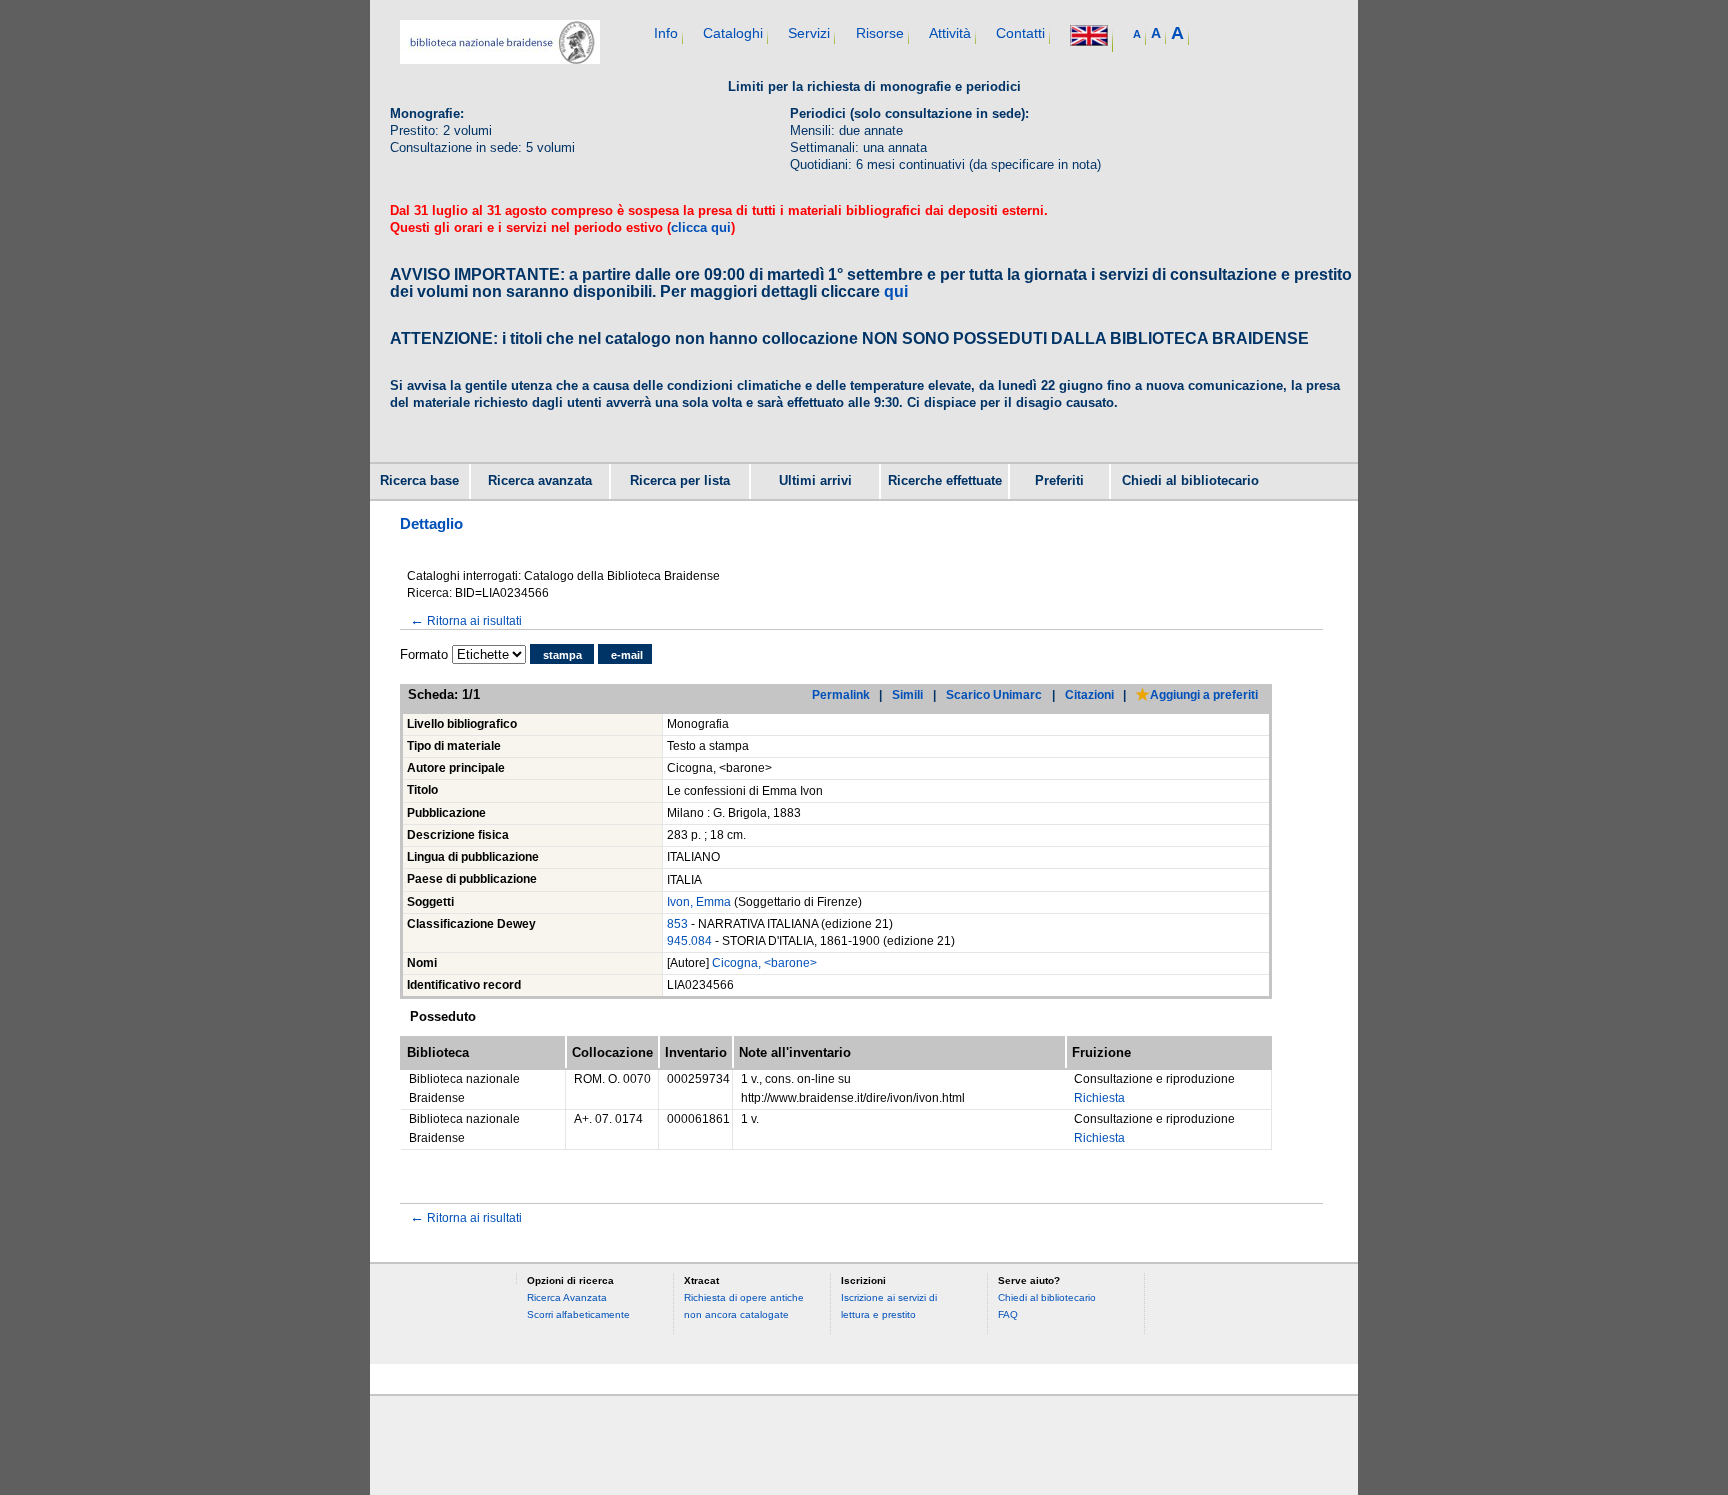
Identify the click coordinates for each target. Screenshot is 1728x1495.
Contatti (1020, 33)
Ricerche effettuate (945, 481)
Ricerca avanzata (540, 481)
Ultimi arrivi (815, 481)
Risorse (880, 33)
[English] (1089, 37)
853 (677, 924)
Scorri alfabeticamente (578, 1314)
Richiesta (1099, 1098)
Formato (424, 654)
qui (896, 291)
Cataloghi (733, 33)
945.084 (689, 941)
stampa (562, 655)
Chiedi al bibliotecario (1190, 481)
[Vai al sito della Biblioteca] (500, 59)
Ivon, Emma (699, 902)
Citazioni (1089, 694)
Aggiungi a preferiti (1204, 694)
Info (666, 33)
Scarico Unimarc (994, 694)
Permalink (841, 694)
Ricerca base (419, 481)
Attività (950, 33)
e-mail (627, 655)
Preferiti (1059, 481)
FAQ (1008, 1314)
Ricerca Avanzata (567, 1297)
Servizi (809, 33)
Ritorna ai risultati (466, 620)
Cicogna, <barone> (764, 963)
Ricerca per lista (680, 481)
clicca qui (701, 227)
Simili (907, 694)
